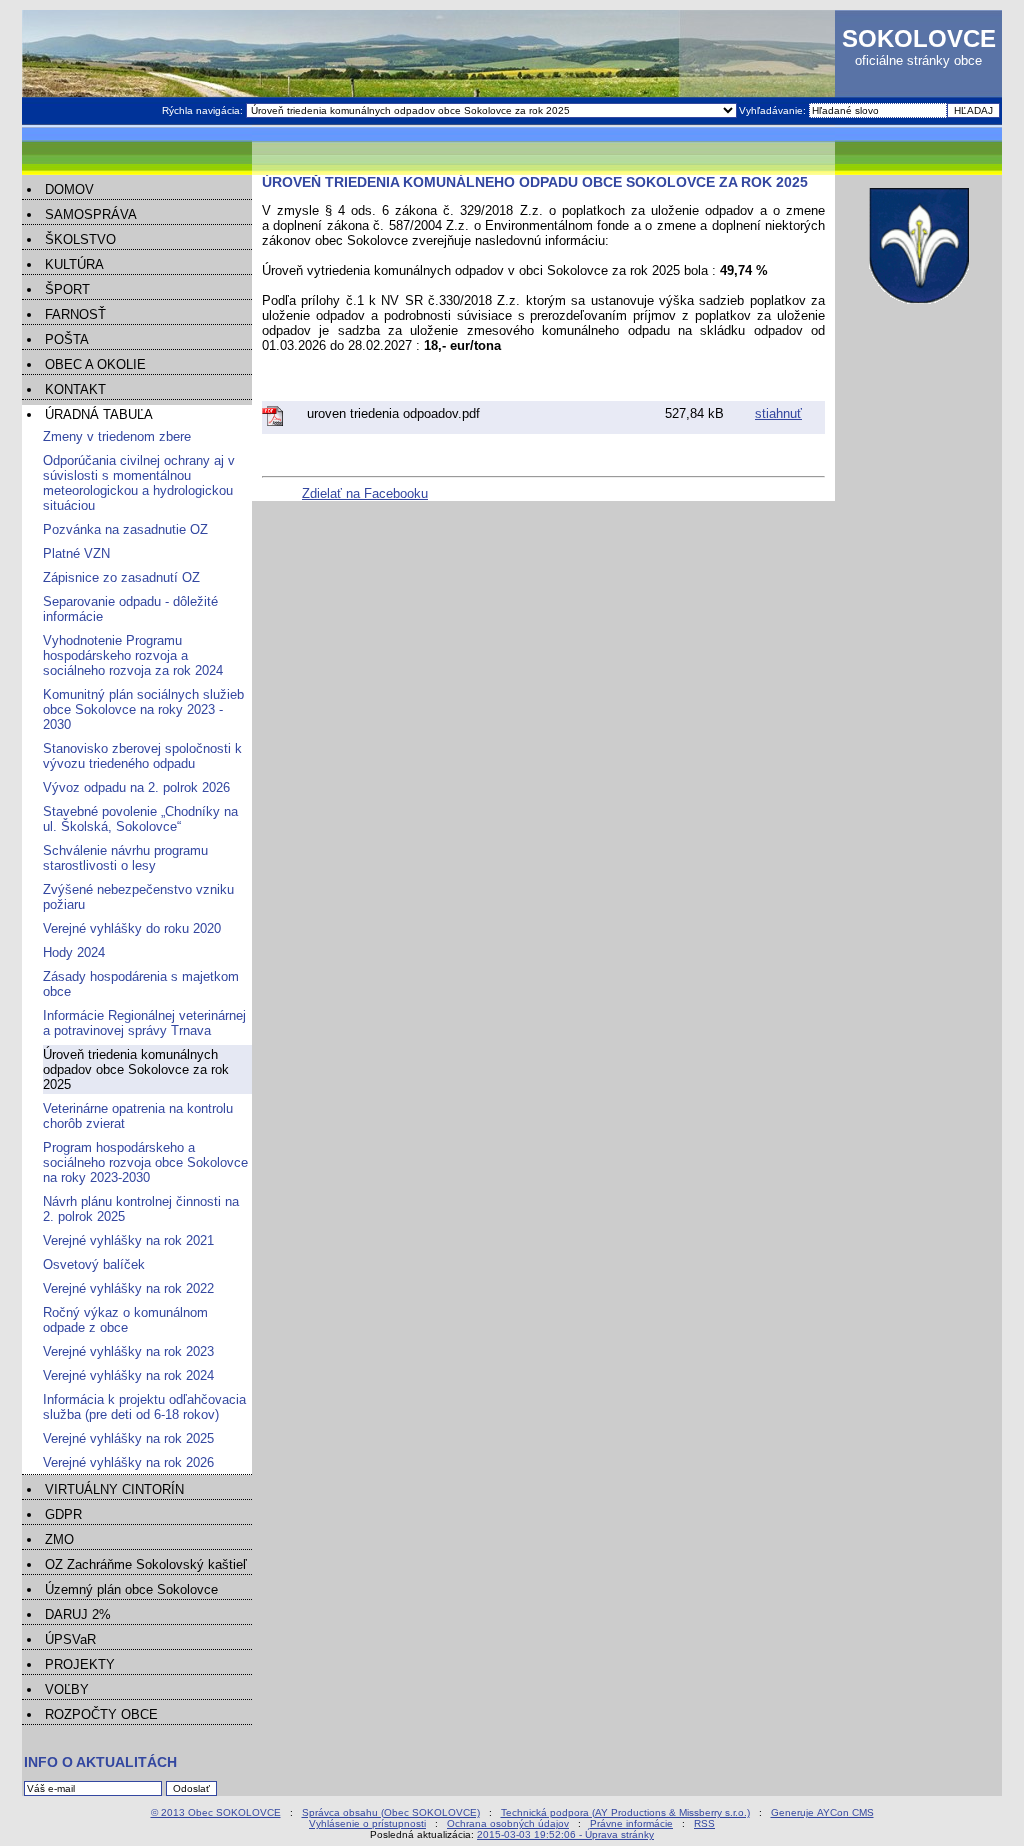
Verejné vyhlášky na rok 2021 (128, 1240)
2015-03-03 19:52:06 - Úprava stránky (565, 1834)
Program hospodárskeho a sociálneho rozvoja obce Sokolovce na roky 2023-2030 (145, 1162)
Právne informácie (631, 1823)
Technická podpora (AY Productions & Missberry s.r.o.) (625, 1812)
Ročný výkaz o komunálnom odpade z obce (125, 1320)
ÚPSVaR (70, 1639)
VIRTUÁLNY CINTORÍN (114, 1489)
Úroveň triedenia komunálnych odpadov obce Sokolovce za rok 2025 (136, 1069)
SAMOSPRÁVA (91, 214)
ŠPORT (67, 289)
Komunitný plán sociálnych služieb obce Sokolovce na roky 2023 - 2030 (143, 709)
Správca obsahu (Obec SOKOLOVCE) (391, 1812)
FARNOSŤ (75, 314)
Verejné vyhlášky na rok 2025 (128, 1438)
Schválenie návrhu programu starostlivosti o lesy (125, 858)
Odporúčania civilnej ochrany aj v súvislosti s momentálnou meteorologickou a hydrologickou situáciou (139, 483)
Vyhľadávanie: (774, 110)
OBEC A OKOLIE (95, 364)
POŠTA (67, 339)
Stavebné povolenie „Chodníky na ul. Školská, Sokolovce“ (140, 819)
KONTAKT (75, 389)
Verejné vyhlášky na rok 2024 (128, 1375)
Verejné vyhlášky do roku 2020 (132, 928)
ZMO (59, 1539)
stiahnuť (778, 413)
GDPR (63, 1514)
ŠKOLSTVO (80, 239)
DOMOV (69, 189)
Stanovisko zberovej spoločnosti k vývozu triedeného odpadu (142, 756)
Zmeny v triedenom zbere (117, 436)
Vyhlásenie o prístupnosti (367, 1823)
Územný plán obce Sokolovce (131, 1589)
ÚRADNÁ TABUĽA (99, 414)
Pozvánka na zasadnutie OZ (125, 529)
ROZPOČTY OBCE (101, 1714)
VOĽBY (67, 1689)
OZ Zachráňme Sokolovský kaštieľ (146, 1564)
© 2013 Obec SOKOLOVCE (216, 1812)
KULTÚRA (74, 264)
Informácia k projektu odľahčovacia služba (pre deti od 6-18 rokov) (144, 1407)
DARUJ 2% (78, 1614)
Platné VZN (76, 553)
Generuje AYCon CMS (822, 1812)
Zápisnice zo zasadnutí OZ (121, 577)
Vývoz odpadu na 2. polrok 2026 (136, 787)
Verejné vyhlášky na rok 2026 (128, 1462)
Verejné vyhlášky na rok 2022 (128, 1288)
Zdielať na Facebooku (365, 493)
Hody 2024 (74, 952)
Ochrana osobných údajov (508, 1823)
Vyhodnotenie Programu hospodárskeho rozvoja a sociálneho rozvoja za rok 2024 (133, 655)
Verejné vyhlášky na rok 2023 (128, 1351)
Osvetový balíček (94, 1264)
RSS (704, 1823)
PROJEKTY (80, 1664)
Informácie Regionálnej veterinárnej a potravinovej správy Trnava (144, 1023)
